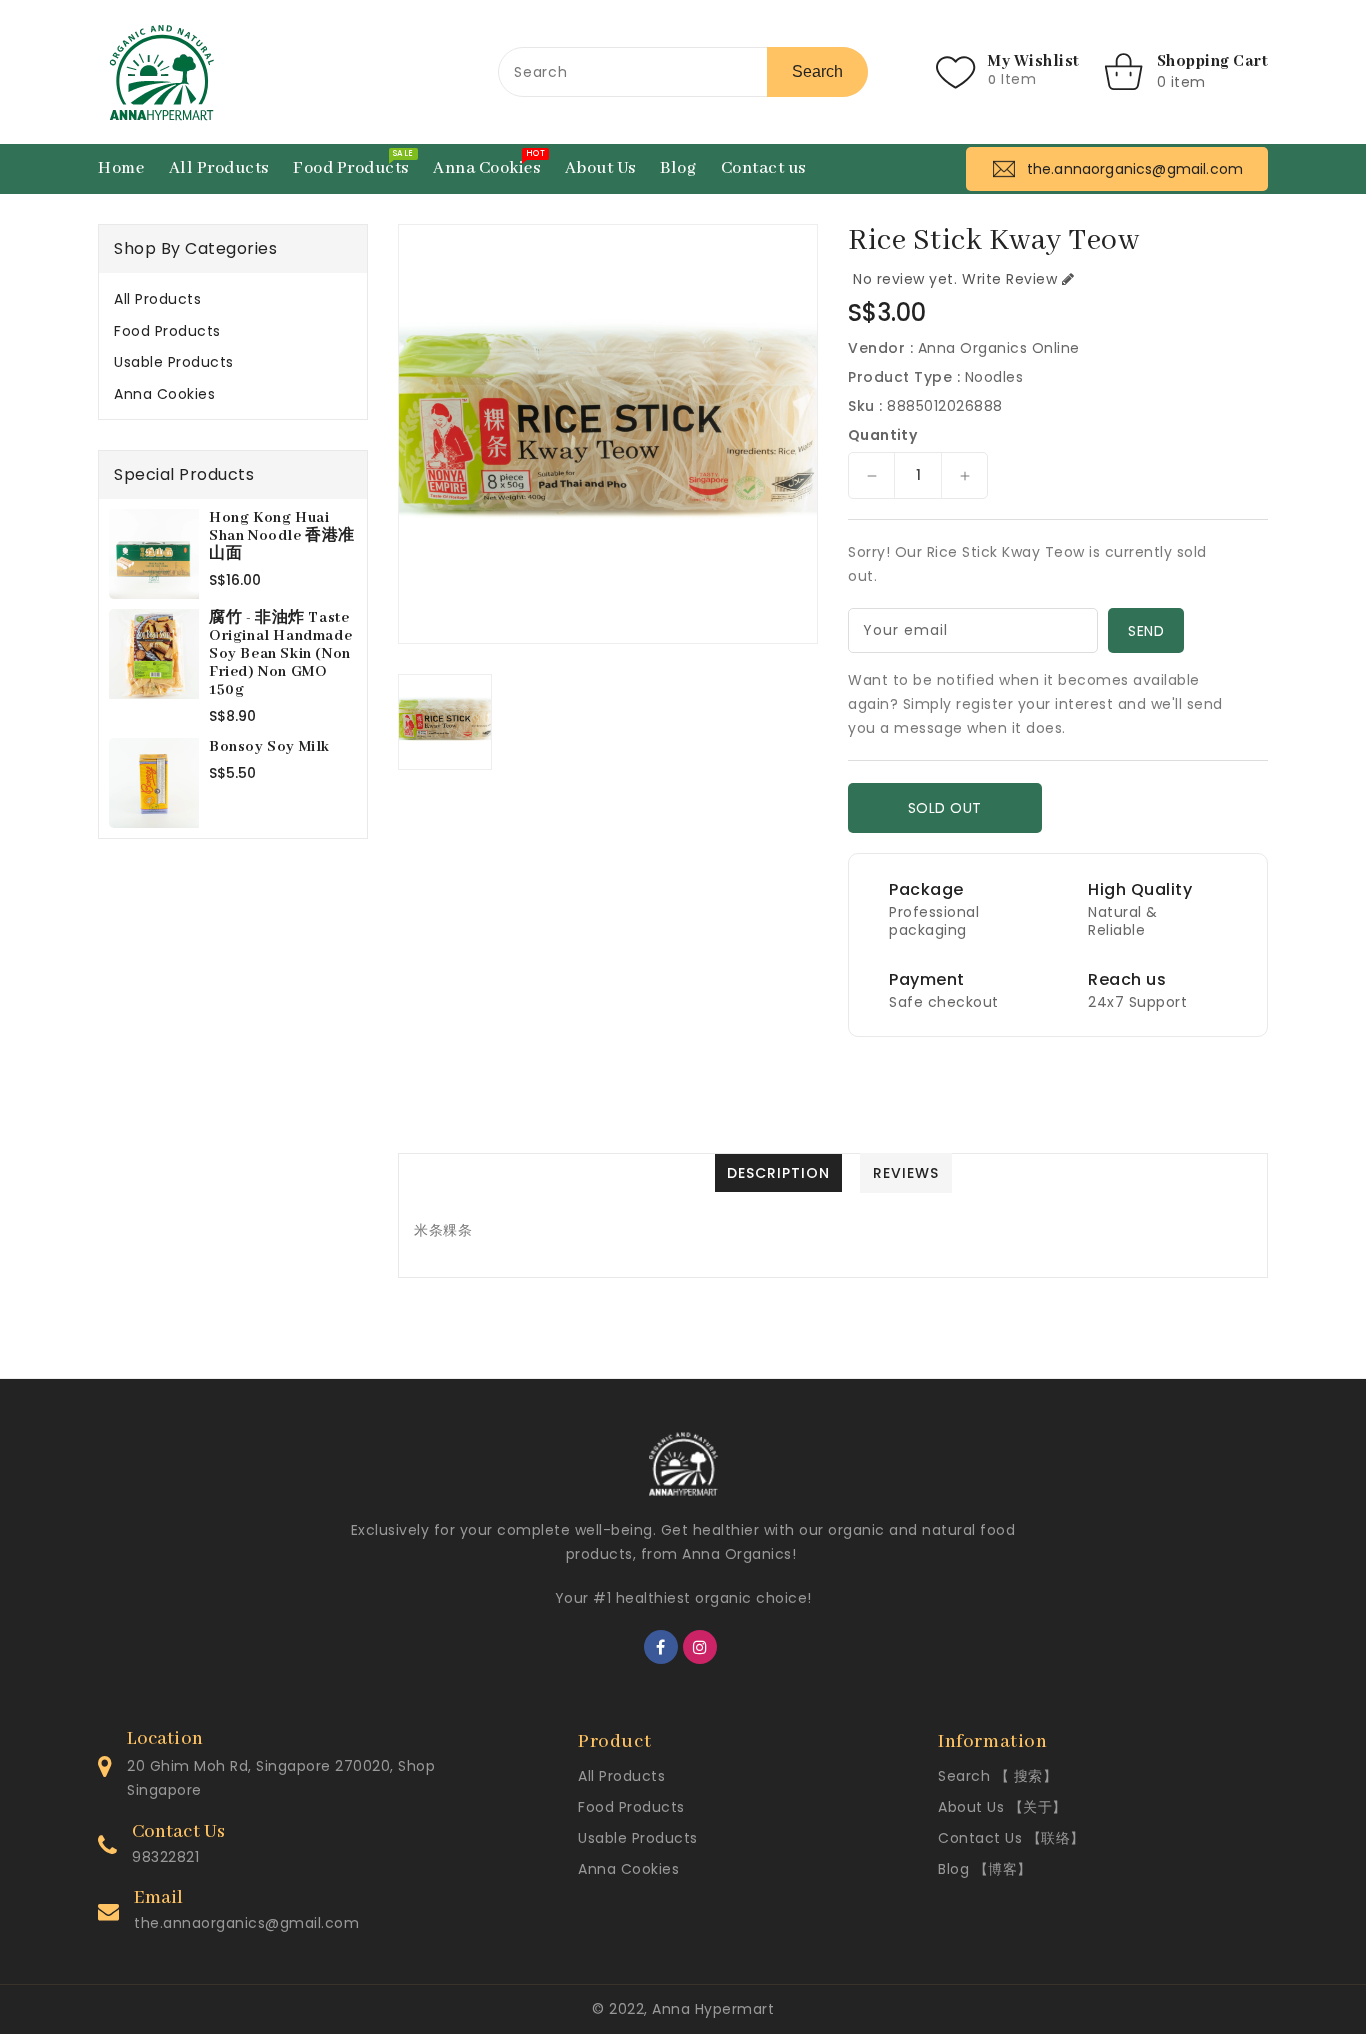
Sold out (945, 808)
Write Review (1009, 279)
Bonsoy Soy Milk (269, 747)
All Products (157, 299)
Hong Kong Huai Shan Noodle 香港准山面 (282, 536)
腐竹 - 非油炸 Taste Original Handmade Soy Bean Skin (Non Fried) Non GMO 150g (280, 654)
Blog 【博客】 (985, 1869)
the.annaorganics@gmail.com (246, 1923)
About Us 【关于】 (1002, 1807)
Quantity (882, 435)
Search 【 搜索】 (997, 1776)
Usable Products (174, 362)
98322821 (165, 1857)
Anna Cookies (164, 394)
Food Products (167, 331)
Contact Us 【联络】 (1011, 1838)
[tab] (233, 299)
